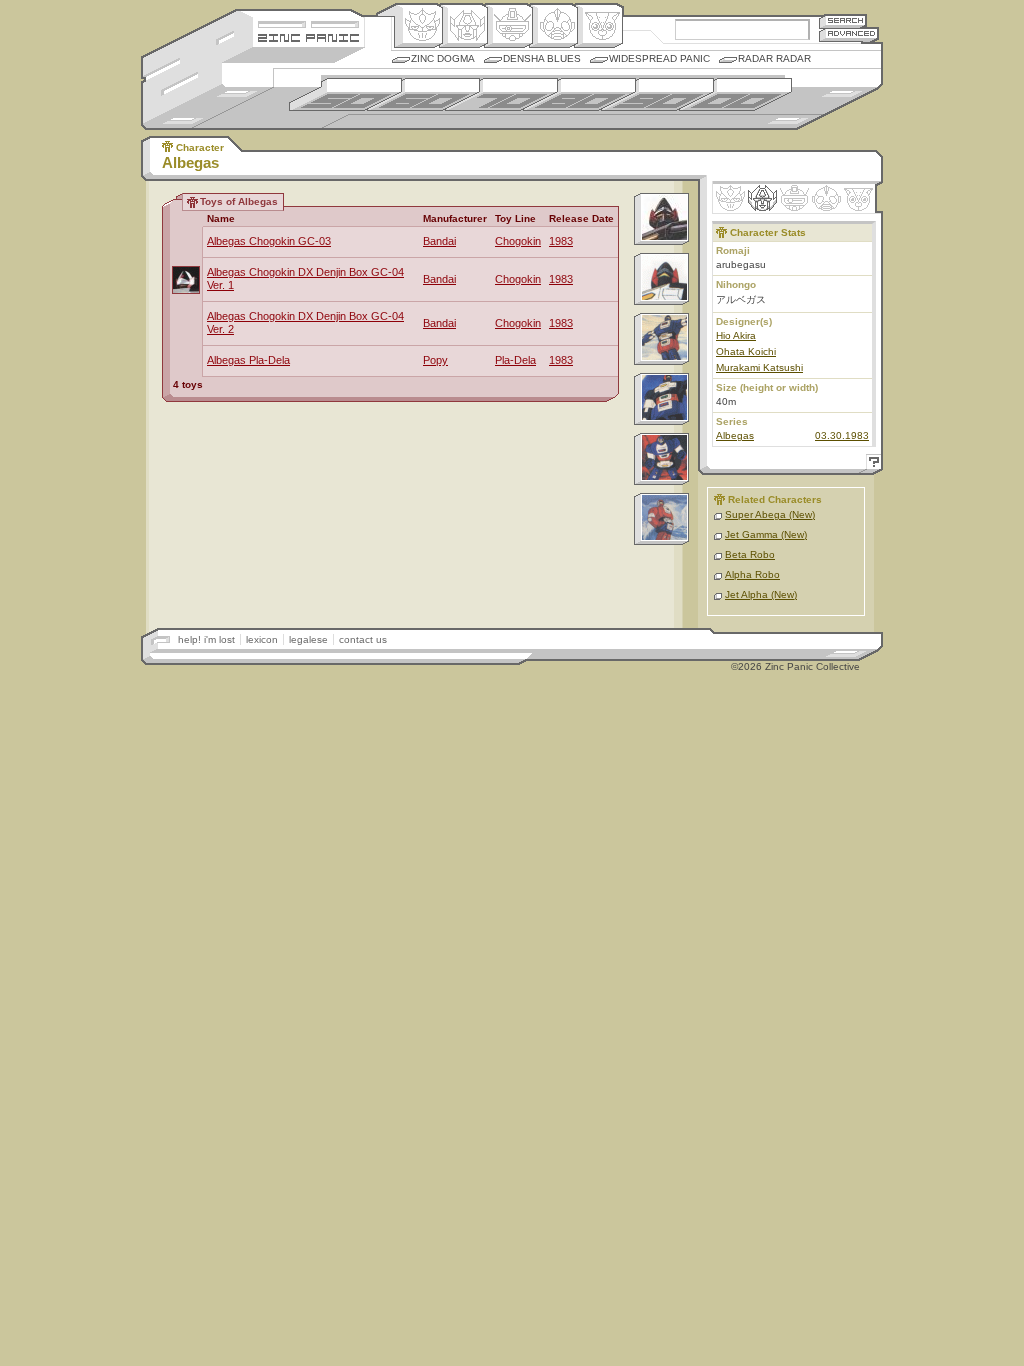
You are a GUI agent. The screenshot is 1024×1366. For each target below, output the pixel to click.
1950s (345, 94)
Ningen (553, 26)
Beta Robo (750, 554)
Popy (435, 360)
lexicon (262, 639)
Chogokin (518, 241)
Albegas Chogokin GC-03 (269, 241)
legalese (308, 639)
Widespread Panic (659, 58)
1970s (501, 94)
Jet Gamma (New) (766, 534)
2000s (735, 94)
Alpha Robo (752, 574)
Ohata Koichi (746, 351)
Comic (598, 26)
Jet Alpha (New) (761, 594)
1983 (561, 241)
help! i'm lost (206, 639)
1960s (423, 94)
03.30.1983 (842, 435)
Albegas (735, 435)
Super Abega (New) (770, 514)
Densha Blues (542, 58)
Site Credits (308, 22)
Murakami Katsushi (759, 367)
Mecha (508, 26)
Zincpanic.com (308, 36)
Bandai (439, 241)
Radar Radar (774, 58)
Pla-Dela (515, 360)
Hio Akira (736, 335)
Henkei (463, 26)
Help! (871, 464)
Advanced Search (849, 34)
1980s (579, 94)
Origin (418, 26)
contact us (363, 639)
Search (843, 20)
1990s (657, 94)
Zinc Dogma (443, 58)
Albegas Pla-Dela (248, 360)
